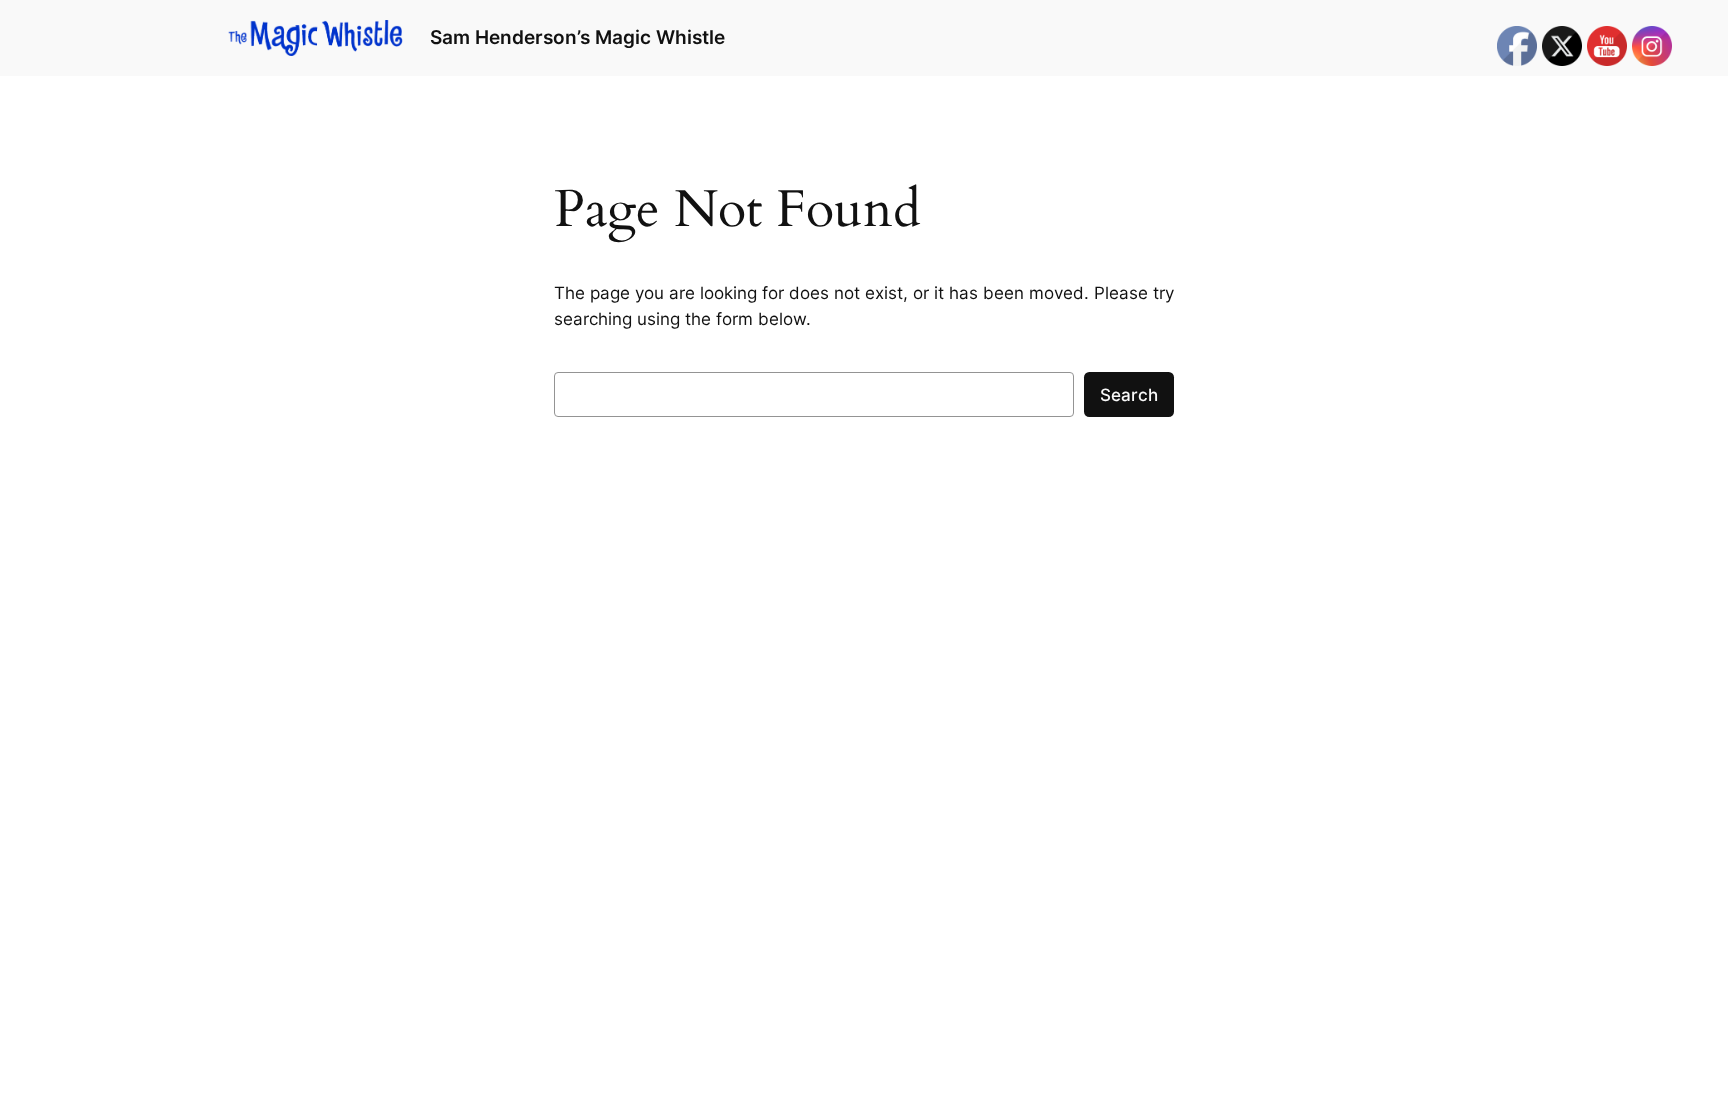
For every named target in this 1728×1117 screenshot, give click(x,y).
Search (1129, 395)
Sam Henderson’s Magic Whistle (577, 37)
